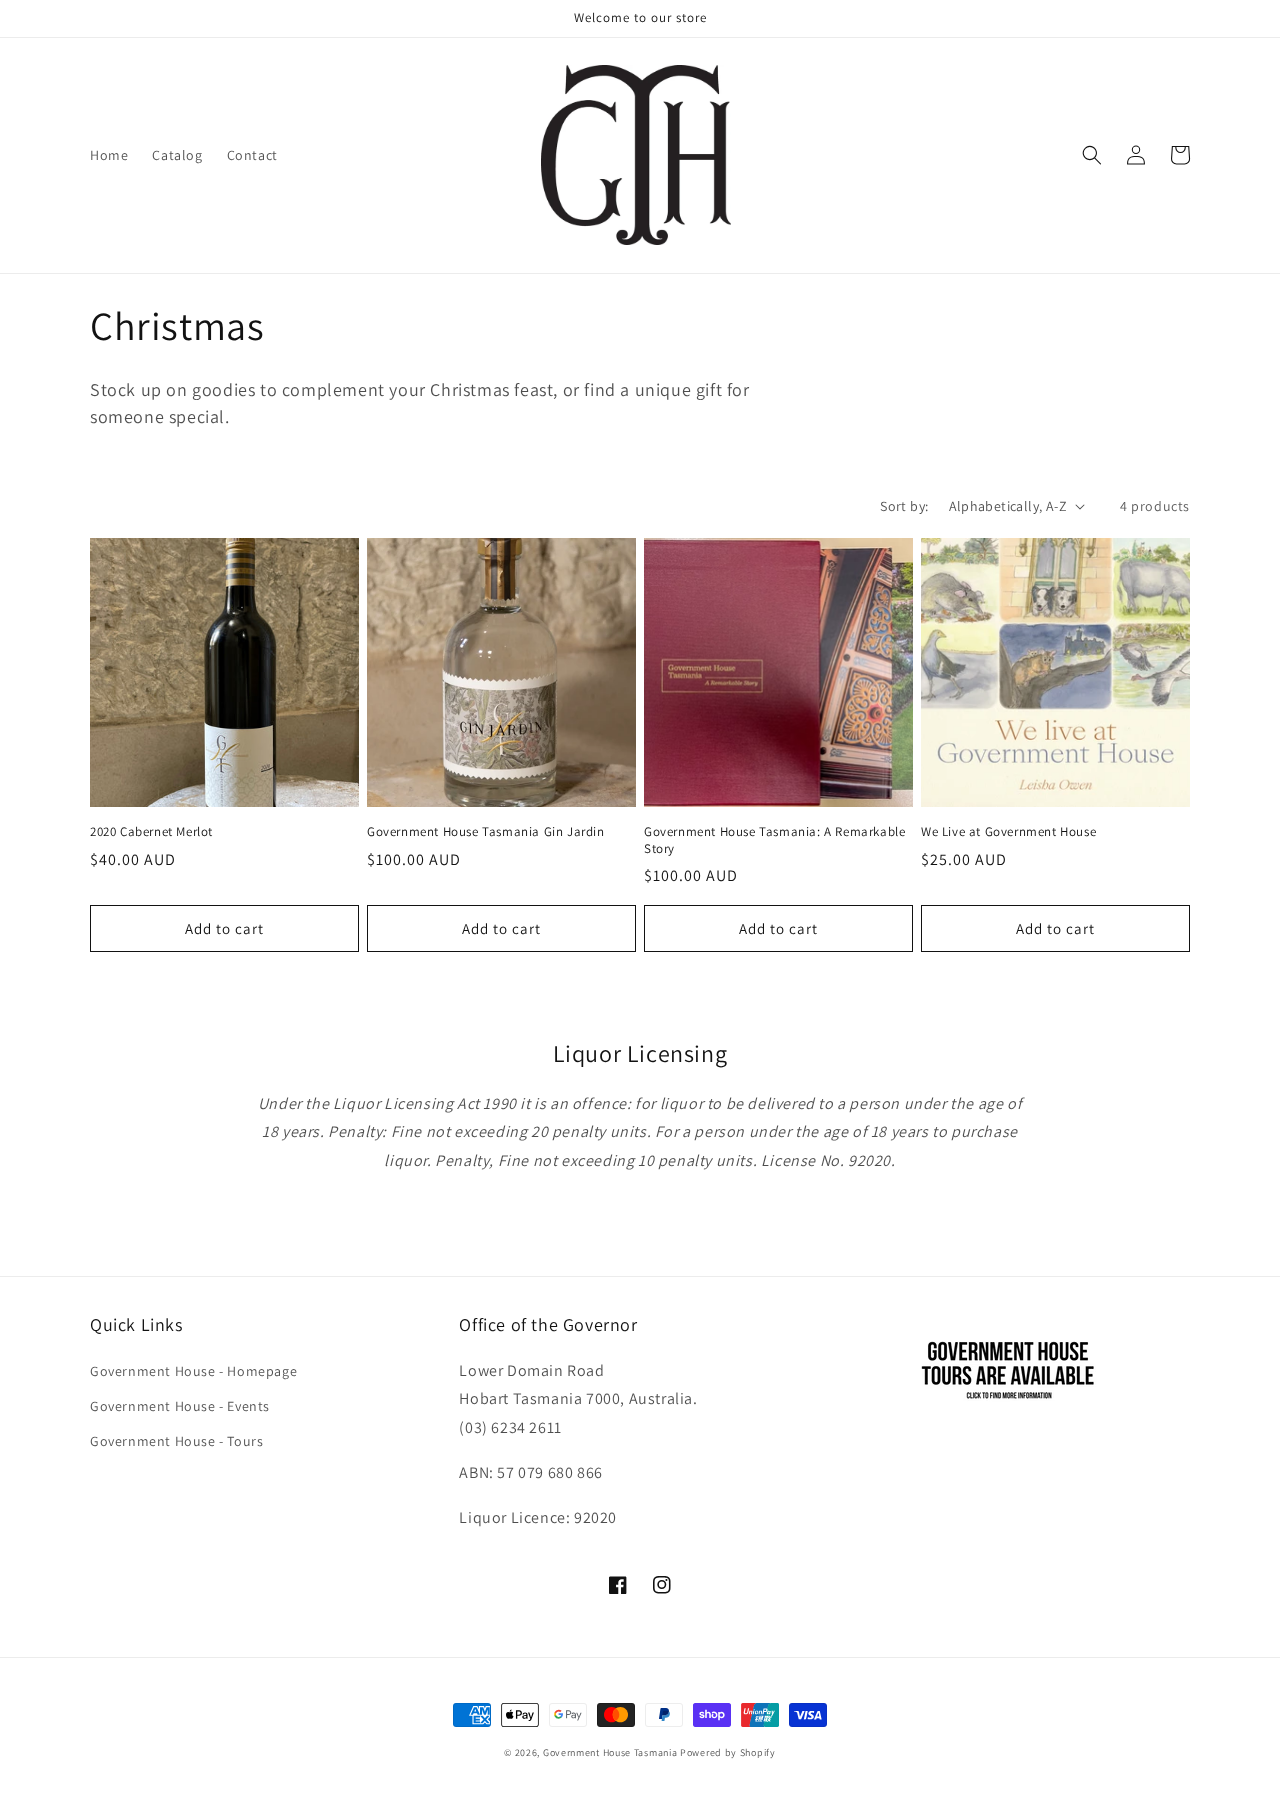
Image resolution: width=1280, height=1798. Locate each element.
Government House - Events (180, 1406)
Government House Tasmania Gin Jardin (486, 832)
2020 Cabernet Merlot (151, 832)
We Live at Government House (1008, 832)
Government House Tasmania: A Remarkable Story (774, 840)
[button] (1092, 155)
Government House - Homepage (193, 1371)
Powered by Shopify (728, 1752)
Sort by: (904, 506)
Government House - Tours (176, 1441)
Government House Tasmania (610, 1752)
